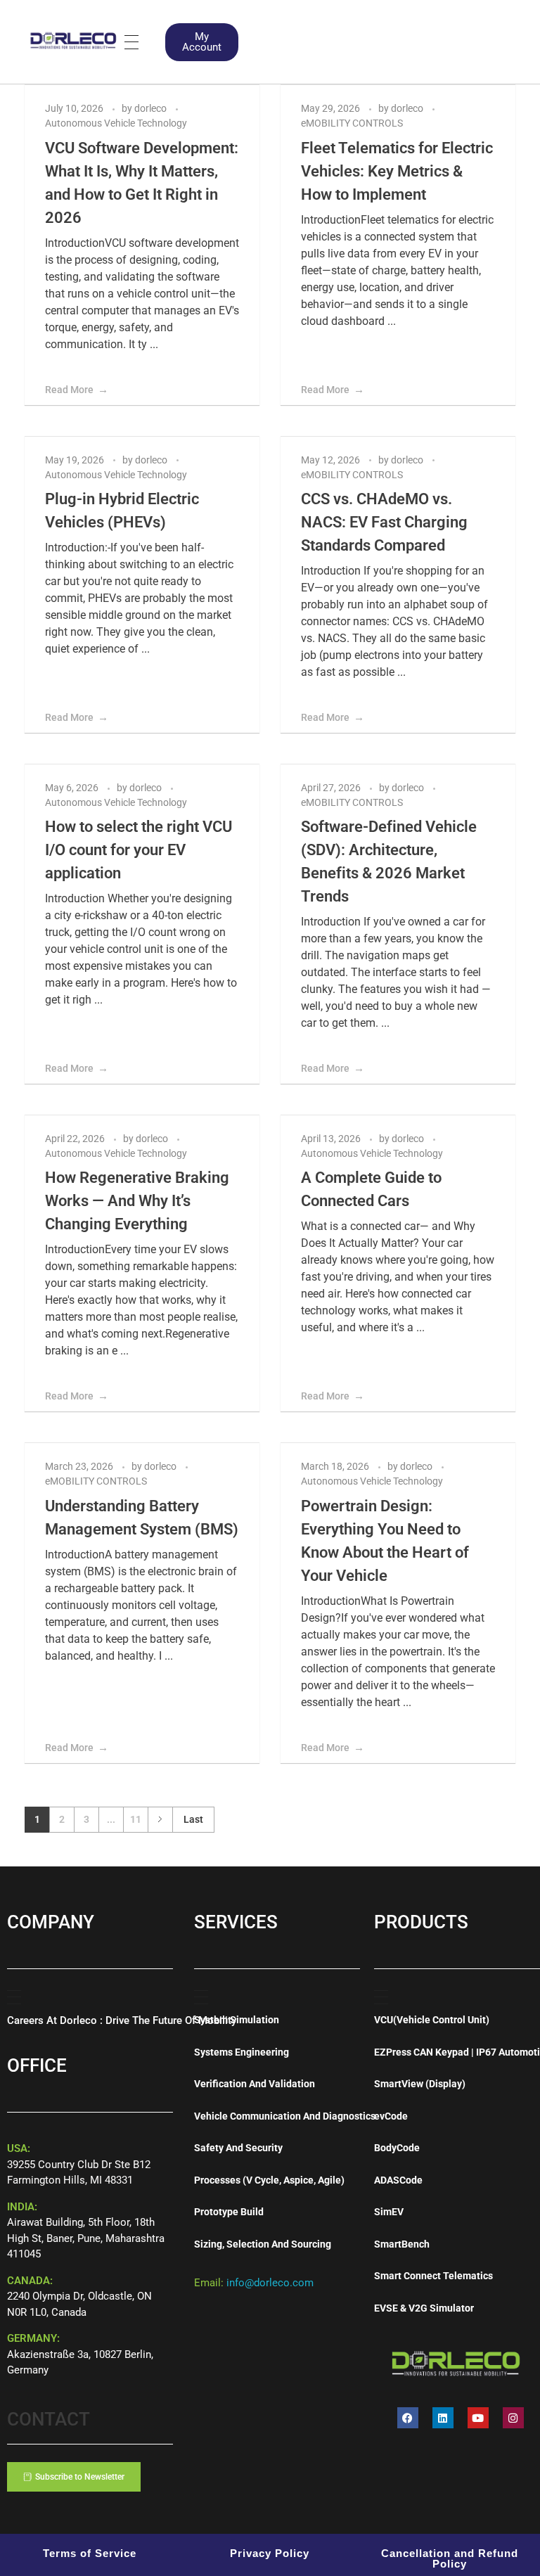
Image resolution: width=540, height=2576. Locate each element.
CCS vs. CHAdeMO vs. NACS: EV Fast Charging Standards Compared (384, 522)
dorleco (152, 108)
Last (193, 1819)
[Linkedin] (443, 2418)
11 (136, 1819)
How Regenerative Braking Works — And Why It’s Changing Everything (137, 1201)
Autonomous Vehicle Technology (116, 123)
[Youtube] (478, 2418)
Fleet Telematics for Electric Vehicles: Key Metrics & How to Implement (397, 171)
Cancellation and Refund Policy (450, 2558)
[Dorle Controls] (74, 39)
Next (160, 1820)
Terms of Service (90, 2553)
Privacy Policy (270, 2553)
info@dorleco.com (270, 2283)
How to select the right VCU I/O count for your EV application (139, 850)
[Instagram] (513, 2418)
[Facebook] (408, 2418)
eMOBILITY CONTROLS (352, 123)
